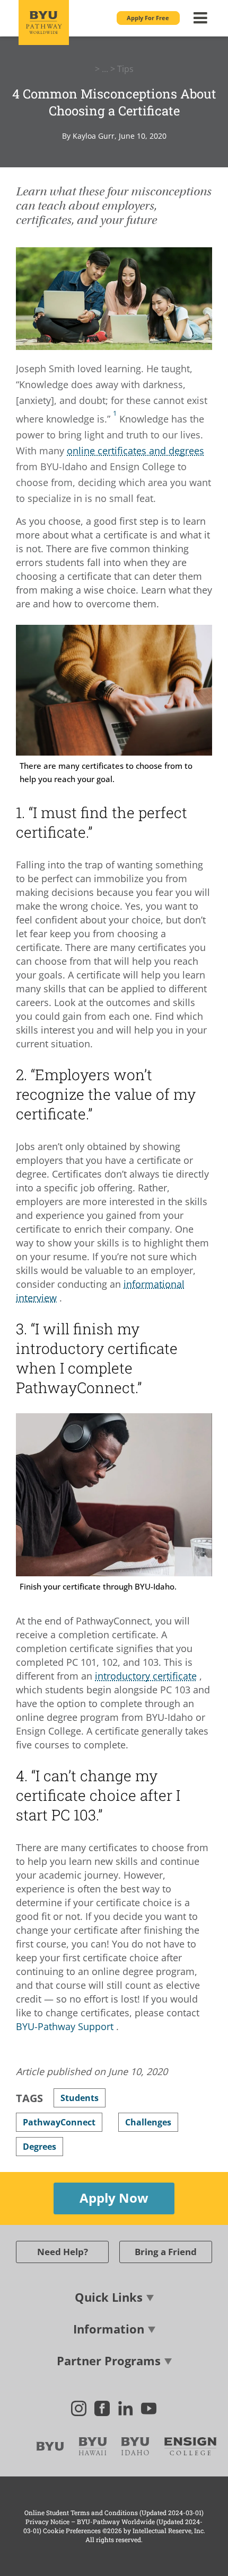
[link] (115, 416)
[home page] (44, 23)
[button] (148, 18)
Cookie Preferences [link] (72, 2530)
